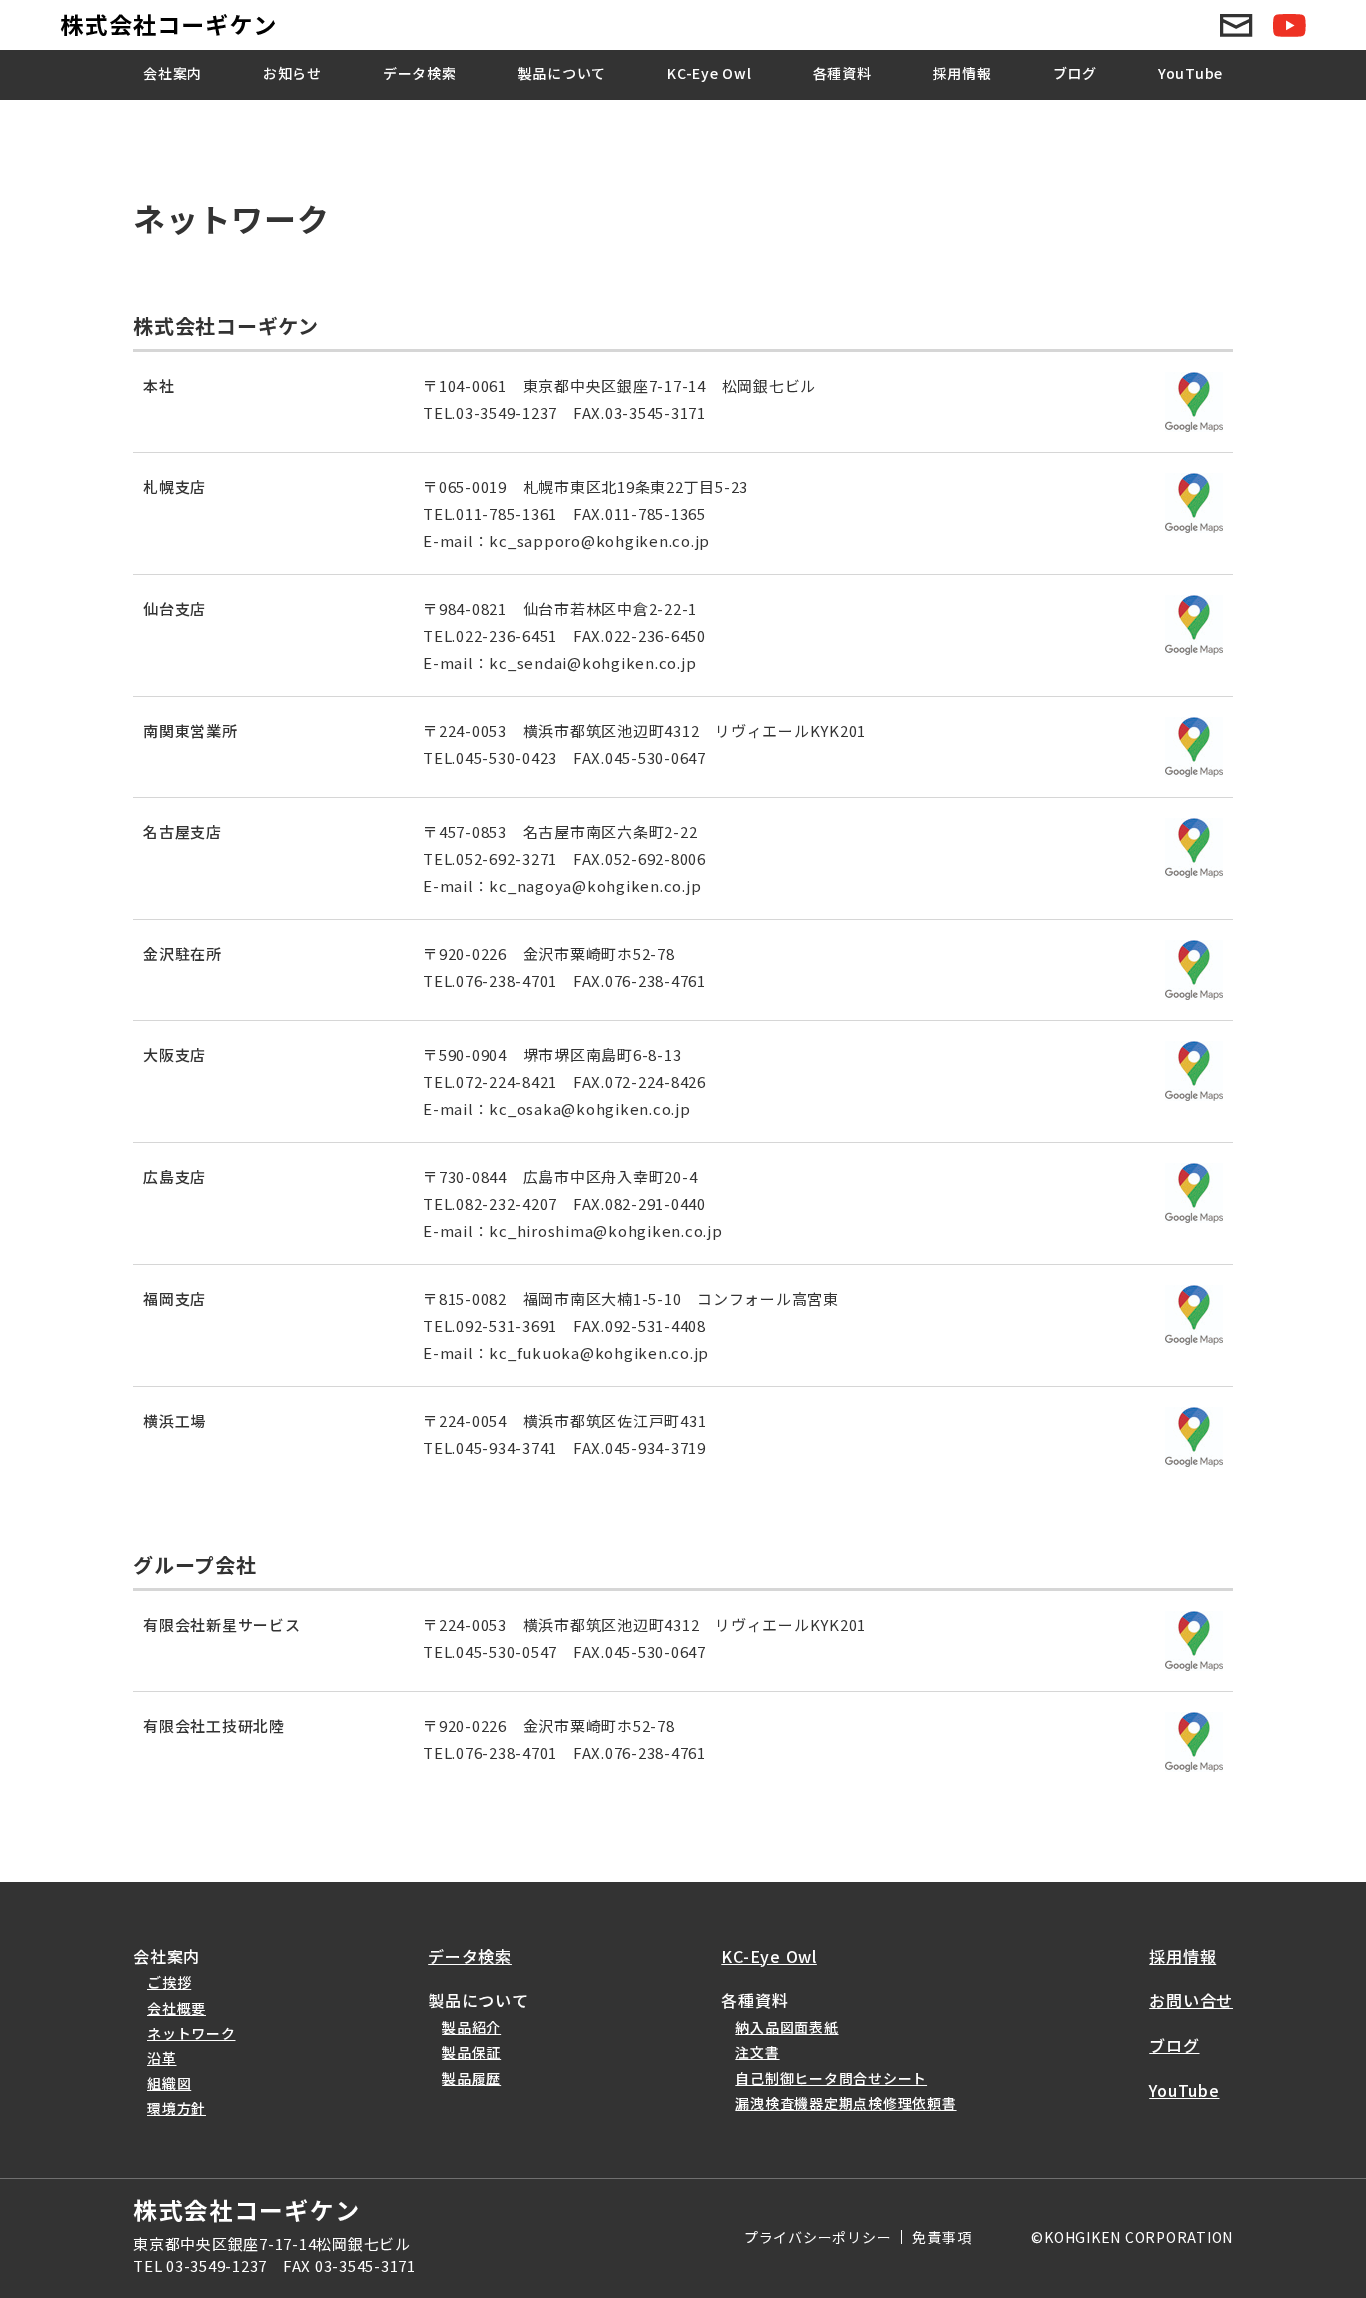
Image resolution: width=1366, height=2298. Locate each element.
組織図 (169, 2083)
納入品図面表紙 (786, 2027)
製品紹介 (471, 2027)
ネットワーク (191, 2033)
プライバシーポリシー (818, 2237)
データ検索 (420, 73)
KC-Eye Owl (709, 73)
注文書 (757, 2052)
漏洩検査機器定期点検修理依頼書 (845, 2103)
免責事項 (941, 2237)
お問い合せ (1191, 2000)
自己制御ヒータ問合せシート (831, 2078)
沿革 (162, 2058)
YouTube (1190, 73)
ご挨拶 (169, 1982)
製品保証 (471, 2052)
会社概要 (176, 2008)
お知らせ (292, 73)
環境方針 (176, 2108)
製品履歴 (471, 2078)
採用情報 (962, 73)
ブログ (1075, 73)
